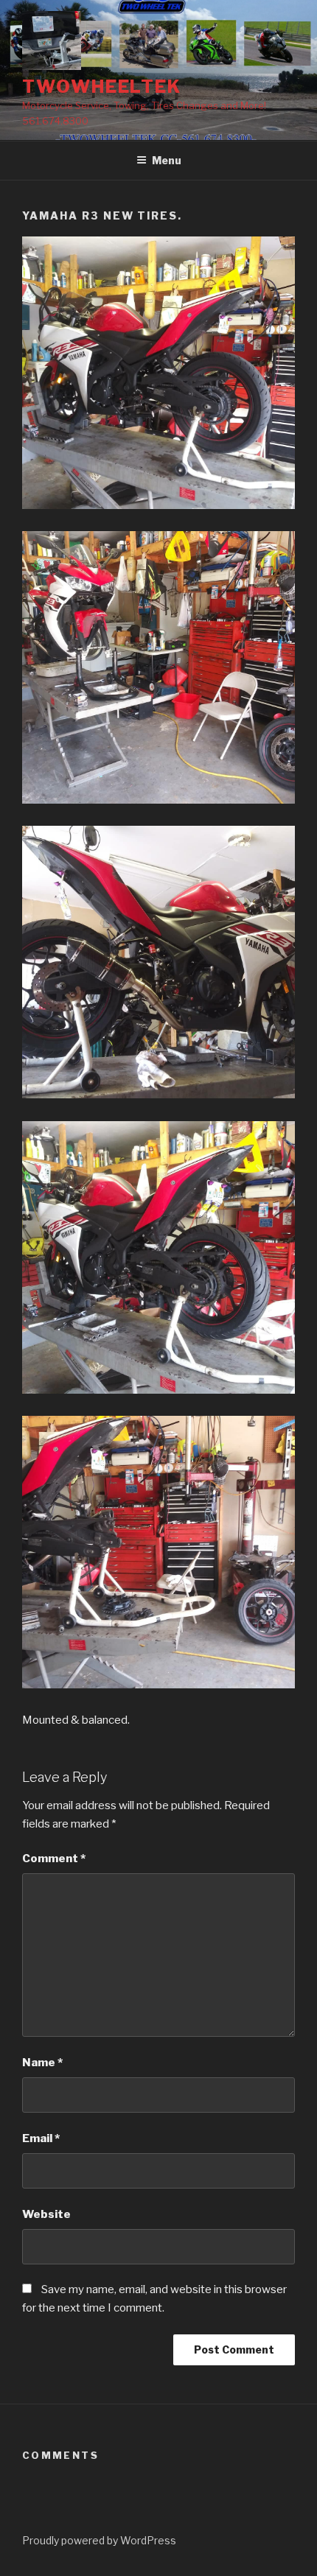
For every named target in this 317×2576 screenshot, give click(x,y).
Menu (167, 160)
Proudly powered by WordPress (99, 2540)
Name (42, 2063)
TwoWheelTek (102, 87)
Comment (54, 1859)
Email (41, 2138)
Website (46, 2214)
